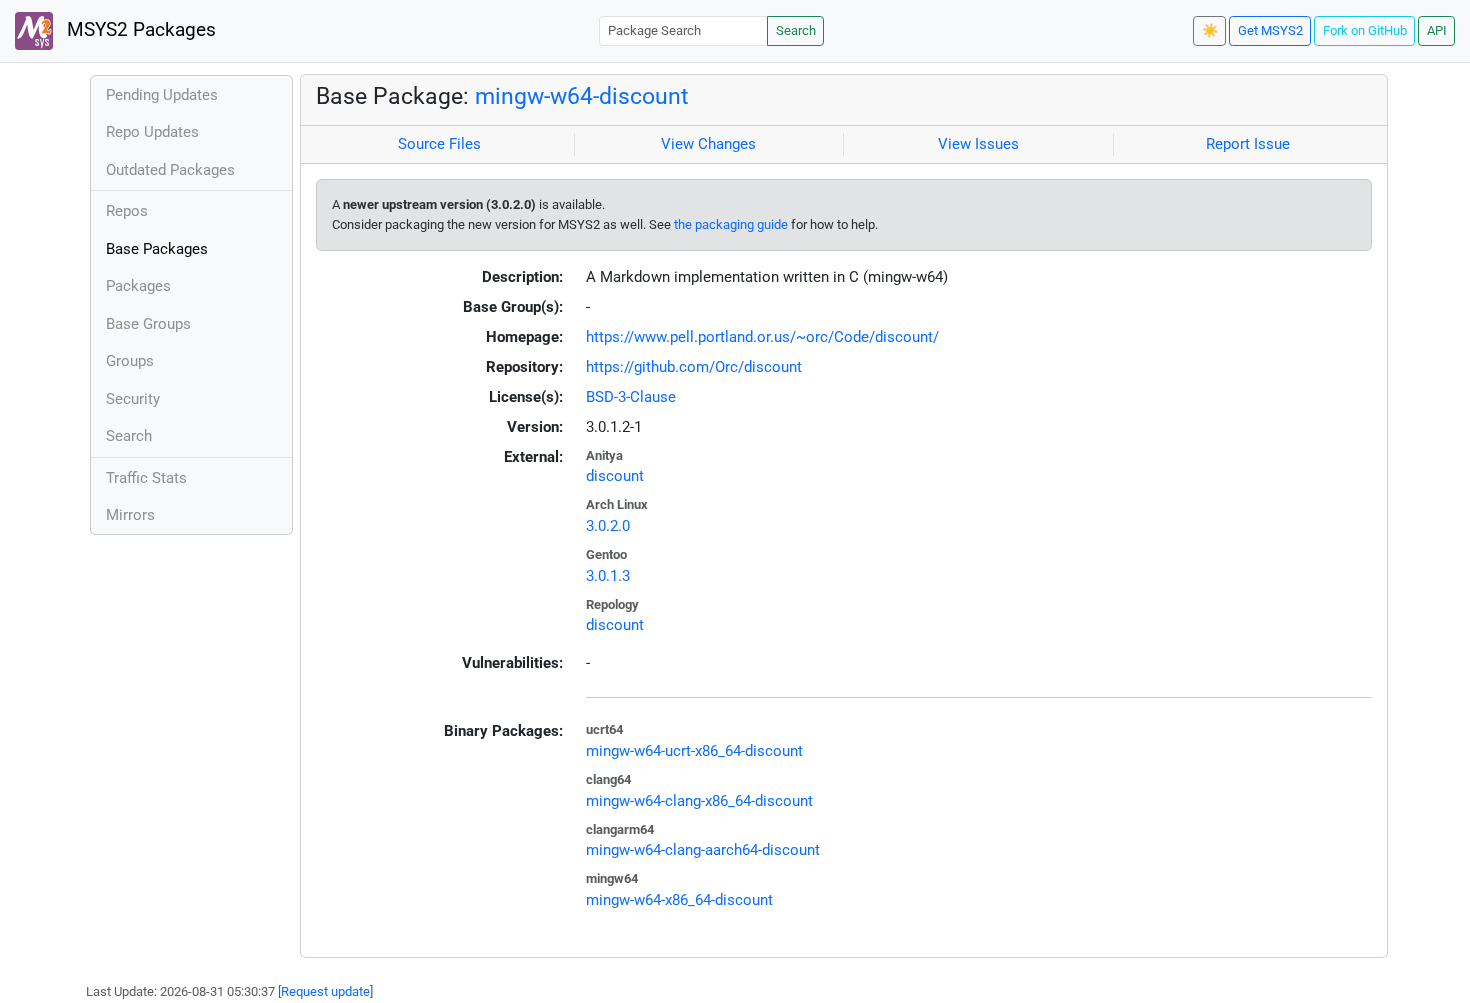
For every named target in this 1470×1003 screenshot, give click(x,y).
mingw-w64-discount (582, 96)
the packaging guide (731, 224)
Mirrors (130, 515)
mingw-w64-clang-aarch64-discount (703, 850)
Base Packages (157, 249)
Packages (138, 286)
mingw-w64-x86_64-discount (679, 900)
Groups (130, 361)
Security (133, 399)
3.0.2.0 (608, 526)
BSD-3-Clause (631, 397)
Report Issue (1248, 144)
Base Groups (148, 324)
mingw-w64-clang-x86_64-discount (699, 801)
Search (796, 30)
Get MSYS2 (1270, 30)
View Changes (708, 144)
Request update (325, 991)
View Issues (978, 144)
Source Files (439, 144)
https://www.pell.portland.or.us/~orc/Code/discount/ (762, 337)
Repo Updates (152, 132)
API (1437, 30)
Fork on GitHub (1365, 30)
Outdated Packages (170, 170)
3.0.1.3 (608, 576)
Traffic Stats (146, 478)
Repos (127, 211)
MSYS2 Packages (139, 30)
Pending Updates (162, 95)
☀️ (1210, 30)
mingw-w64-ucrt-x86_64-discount (694, 751)
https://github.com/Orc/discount (694, 367)
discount (615, 476)
